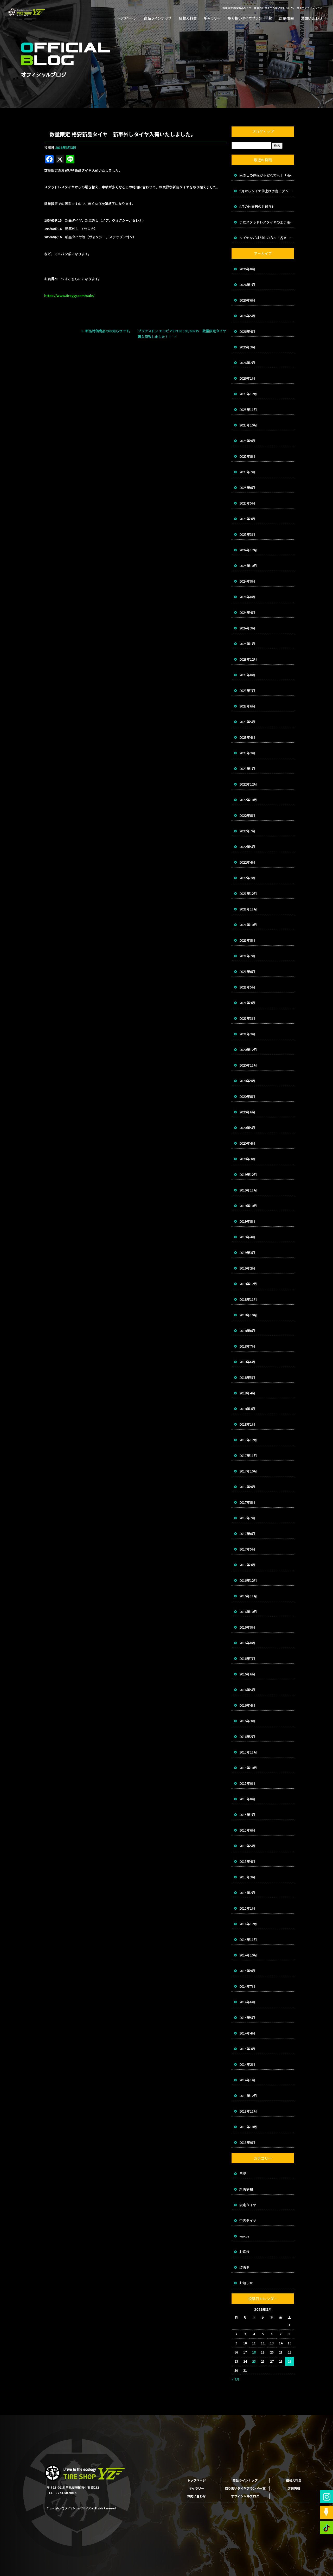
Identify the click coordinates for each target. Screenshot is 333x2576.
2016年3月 (247, 1721)
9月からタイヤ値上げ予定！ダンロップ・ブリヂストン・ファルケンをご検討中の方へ (267, 191)
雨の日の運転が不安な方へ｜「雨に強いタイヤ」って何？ (267, 175)
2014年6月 (247, 2002)
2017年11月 (248, 1455)
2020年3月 (247, 1159)
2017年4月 (247, 1565)
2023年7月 (247, 690)
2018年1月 (247, 1424)
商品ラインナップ (157, 18)
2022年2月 (247, 878)
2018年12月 (248, 1284)
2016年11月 (248, 1596)
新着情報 (246, 2189)
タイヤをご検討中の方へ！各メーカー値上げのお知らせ (267, 238)
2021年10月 (248, 925)
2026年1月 (247, 378)
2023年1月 (247, 769)
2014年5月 (247, 2017)
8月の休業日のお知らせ (257, 206)
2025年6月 (247, 487)
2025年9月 (247, 441)
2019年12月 (248, 1174)
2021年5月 (247, 987)
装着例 (244, 2267)
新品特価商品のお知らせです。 (107, 331)
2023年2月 (247, 753)
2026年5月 (247, 316)
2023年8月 (247, 675)
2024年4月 (247, 612)
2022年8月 (247, 815)
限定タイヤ (248, 2205)
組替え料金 (187, 18)
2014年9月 (247, 1971)
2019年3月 (247, 1252)
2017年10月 (248, 1471)
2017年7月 (247, 1518)
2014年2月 (247, 2064)
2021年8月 (247, 940)
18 (254, 2352)
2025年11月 (248, 409)
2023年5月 (247, 722)
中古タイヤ (248, 2220)
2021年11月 (248, 909)
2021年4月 (247, 1003)
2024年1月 (247, 644)
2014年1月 (247, 2080)
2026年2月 (247, 363)
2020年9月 (247, 1081)
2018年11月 (248, 1299)
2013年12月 (248, 2096)
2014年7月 (247, 1986)
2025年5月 (247, 503)
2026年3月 (247, 347)
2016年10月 (248, 1612)
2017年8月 (247, 1502)
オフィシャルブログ (245, 2496)
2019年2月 (247, 1268)
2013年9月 (247, 2142)
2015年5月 (247, 1846)
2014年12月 (248, 1924)
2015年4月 (247, 1861)
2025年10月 (248, 425)
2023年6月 (247, 706)
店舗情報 (285, 18)
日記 (243, 2174)
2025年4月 (247, 519)
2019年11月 (248, 1190)
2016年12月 (248, 1580)
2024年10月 (248, 566)
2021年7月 (247, 956)
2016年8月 (247, 1643)
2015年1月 (247, 1908)
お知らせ (246, 2283)
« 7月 (236, 2379)
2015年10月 (248, 1768)
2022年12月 (248, 784)
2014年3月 (247, 2049)
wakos (244, 2236)
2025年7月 (247, 472)
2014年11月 (248, 1939)
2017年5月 (247, 1549)
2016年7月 (247, 1658)
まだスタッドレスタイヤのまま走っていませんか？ (267, 222)
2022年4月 (247, 862)
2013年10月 (248, 2127)
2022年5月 (247, 847)
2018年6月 (247, 1362)
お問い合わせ (310, 18)
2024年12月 (248, 550)
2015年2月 (247, 1893)
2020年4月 (247, 1143)
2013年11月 (248, 2111)
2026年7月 (247, 285)
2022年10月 (248, 800)
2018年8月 (247, 1331)
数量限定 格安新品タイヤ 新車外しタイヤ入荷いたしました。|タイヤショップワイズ (273, 8)
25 (254, 2361)
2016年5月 (247, 1690)
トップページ (129, 18)
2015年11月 (248, 1752)
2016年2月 (247, 1736)
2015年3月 (247, 1877)
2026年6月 (247, 300)
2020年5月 (247, 1128)
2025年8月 (247, 456)
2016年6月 (247, 1674)
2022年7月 (247, 831)
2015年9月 (247, 1783)
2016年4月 (247, 1705)
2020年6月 (247, 1112)
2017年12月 (248, 1440)
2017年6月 (247, 1534)
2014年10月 (248, 1955)
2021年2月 (247, 1034)
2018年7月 (247, 1346)
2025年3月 (247, 534)
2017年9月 (247, 1487)
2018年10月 (248, 1315)
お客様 (244, 2252)
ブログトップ (263, 132)
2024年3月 (247, 628)
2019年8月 (247, 1221)
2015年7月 (247, 1815)
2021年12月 (248, 893)
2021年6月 (247, 971)
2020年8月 (247, 1096)
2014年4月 (247, 2033)
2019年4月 (247, 1237)
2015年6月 (247, 1830)
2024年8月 (247, 597)
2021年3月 (247, 1018)
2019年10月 (248, 1206)
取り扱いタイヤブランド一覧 (248, 18)
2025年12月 (248, 394)
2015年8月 (247, 1799)
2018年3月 (247, 1409)
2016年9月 (247, 1627)
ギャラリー (212, 18)
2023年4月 (247, 737)
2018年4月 (247, 1393)
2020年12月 (248, 1050)
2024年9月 (247, 581)
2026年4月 (247, 331)
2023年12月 (248, 659)
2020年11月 (248, 1065)
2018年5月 (247, 1377)
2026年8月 (247, 269)
